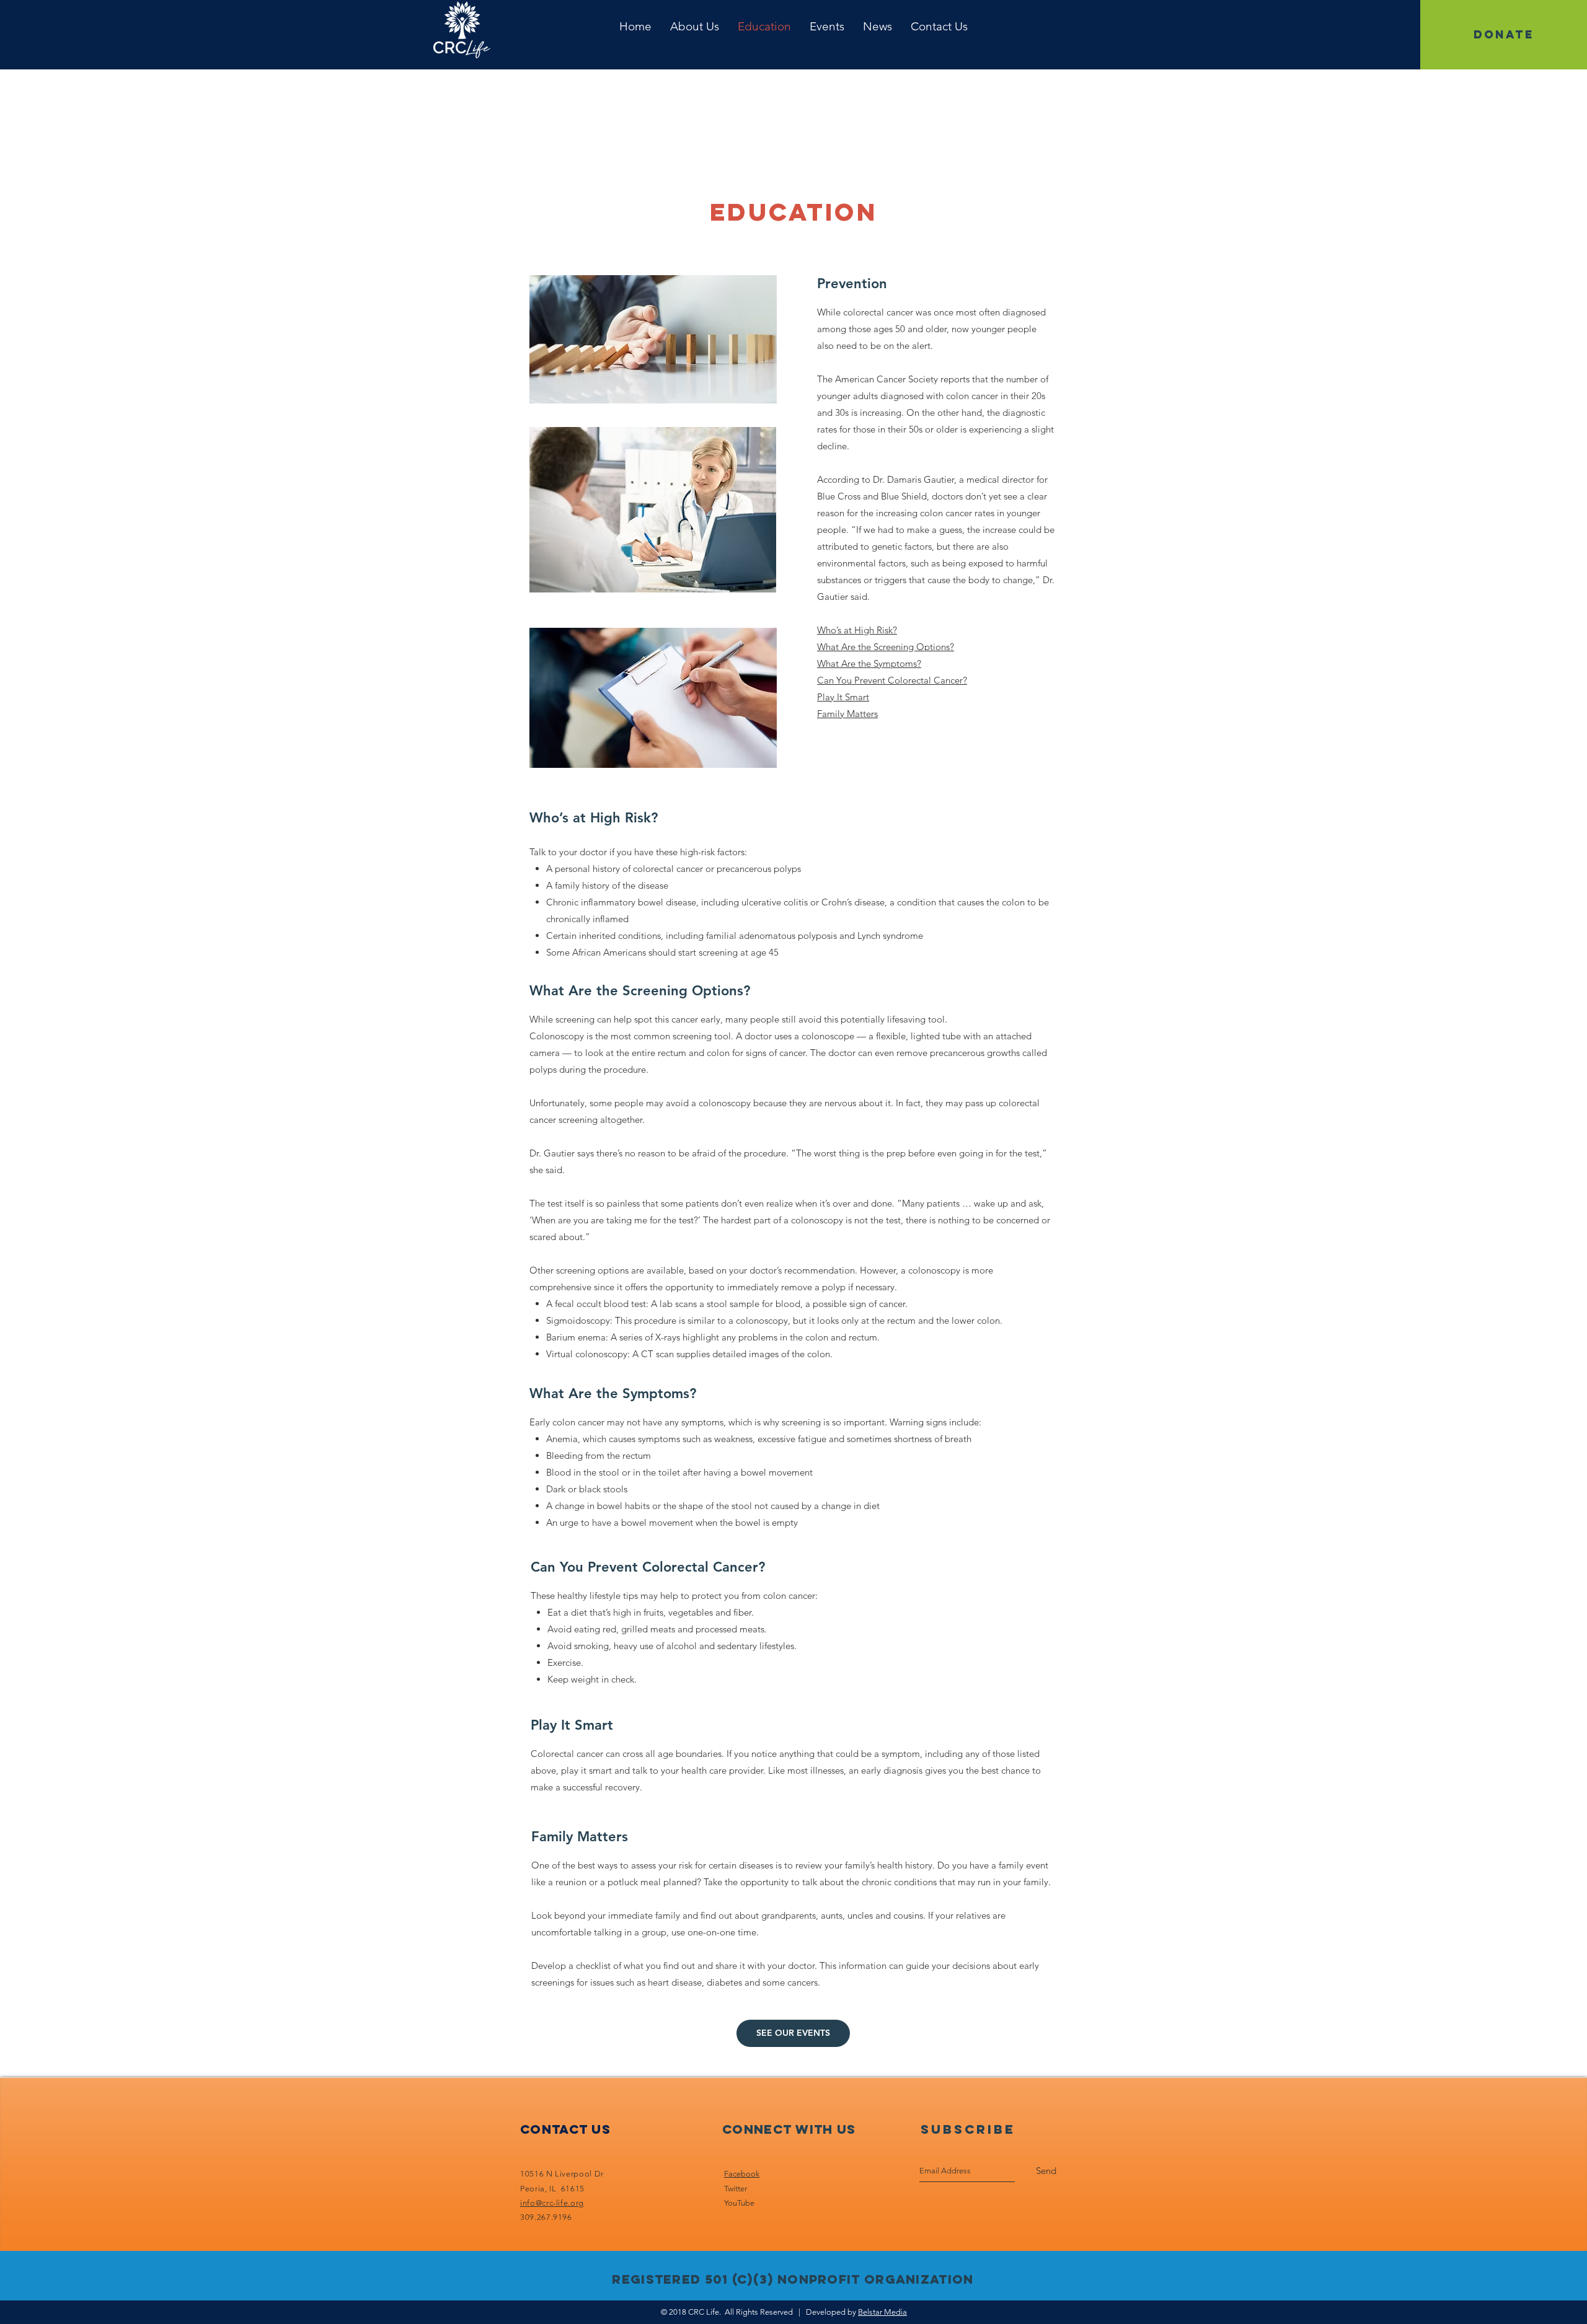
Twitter (736, 2189)
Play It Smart (843, 697)
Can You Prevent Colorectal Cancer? (892, 680)
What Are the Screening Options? (886, 647)
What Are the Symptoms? (869, 663)
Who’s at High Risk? (857, 630)
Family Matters (847, 714)
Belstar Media (882, 2312)
